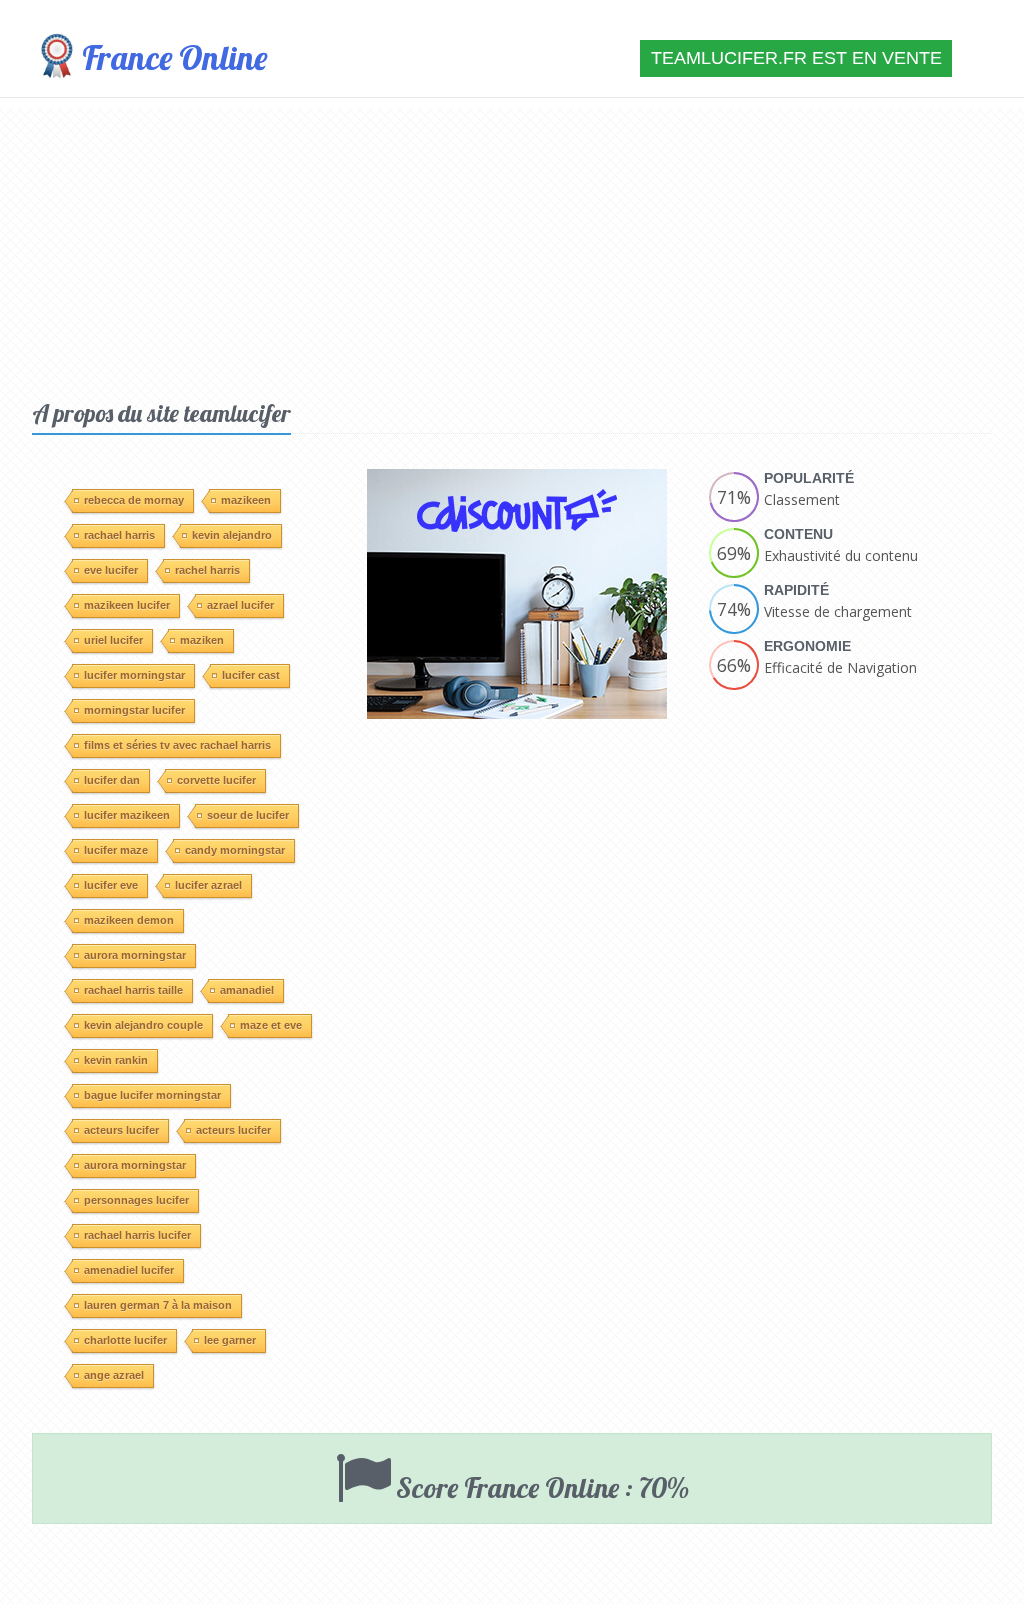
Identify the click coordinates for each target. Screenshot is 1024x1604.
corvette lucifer (216, 780)
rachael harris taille (133, 990)
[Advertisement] (512, 248)
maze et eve (271, 1025)
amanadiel (247, 990)
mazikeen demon (129, 920)
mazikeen (246, 500)
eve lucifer (111, 570)
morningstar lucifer (134, 710)
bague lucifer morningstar (152, 1095)
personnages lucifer (136, 1200)
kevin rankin (116, 1060)
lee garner (230, 1340)
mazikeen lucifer (127, 605)
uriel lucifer (113, 640)
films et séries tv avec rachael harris (177, 745)
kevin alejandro (232, 535)
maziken (202, 640)
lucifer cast (251, 675)
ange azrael (114, 1375)
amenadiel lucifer (129, 1270)
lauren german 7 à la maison (158, 1305)
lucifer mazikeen (127, 815)
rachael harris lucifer (137, 1235)
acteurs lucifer (121, 1130)
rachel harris (207, 570)
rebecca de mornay (134, 500)
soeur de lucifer (248, 815)
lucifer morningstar (134, 675)
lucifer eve (111, 885)
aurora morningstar (135, 955)
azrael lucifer (240, 605)
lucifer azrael (208, 885)
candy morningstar (235, 850)
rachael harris (119, 535)
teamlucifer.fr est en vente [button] (796, 58)
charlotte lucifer (125, 1340)
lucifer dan (112, 780)
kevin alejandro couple (143, 1025)
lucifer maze (116, 850)
